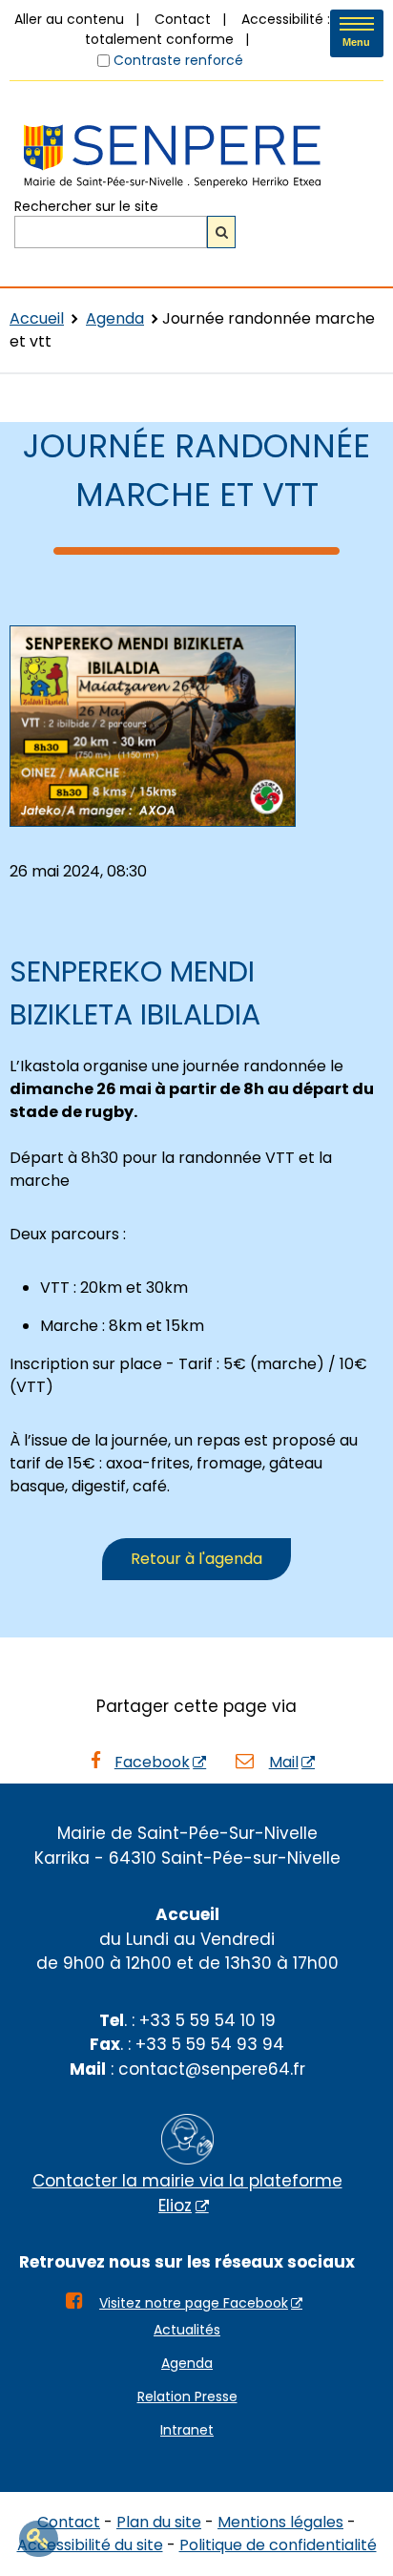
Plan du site (159, 2522)
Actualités (187, 2330)
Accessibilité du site (90, 2545)
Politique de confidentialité (278, 2545)
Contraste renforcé (178, 60)
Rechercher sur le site (86, 205)
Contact (183, 19)
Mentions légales (280, 2522)
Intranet (187, 2430)
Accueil (37, 318)
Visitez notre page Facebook (194, 2303)
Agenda (115, 318)
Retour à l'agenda (196, 1559)
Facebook (152, 1762)
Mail (284, 1762)
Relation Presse (187, 2397)
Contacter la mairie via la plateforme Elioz (187, 2193)
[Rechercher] (221, 232)
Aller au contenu (69, 19)
